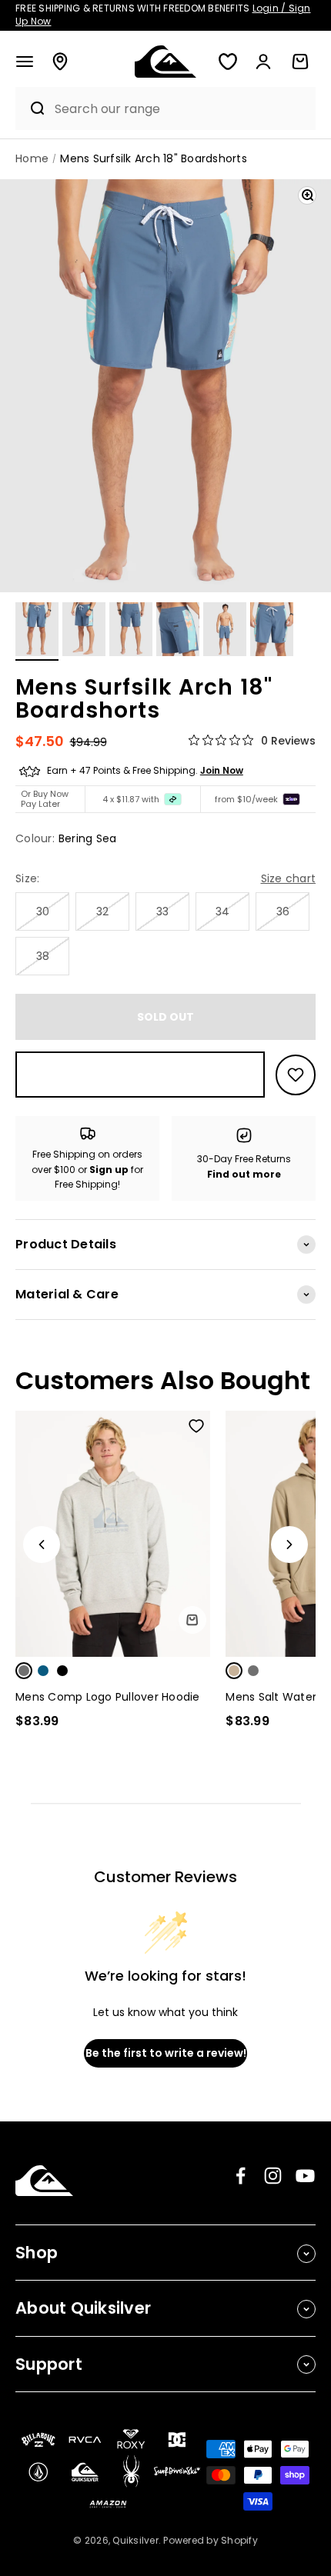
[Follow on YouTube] (305, 2176)
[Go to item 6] (272, 632)
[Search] (31, 108)
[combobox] (181, 109)
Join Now (222, 770)
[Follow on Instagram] (273, 2176)
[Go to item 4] (178, 632)
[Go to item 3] (131, 632)
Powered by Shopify (211, 2540)
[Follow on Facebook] (241, 2176)
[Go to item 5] (225, 632)
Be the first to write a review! (166, 2053)
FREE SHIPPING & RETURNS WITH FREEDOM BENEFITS (163, 15)
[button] (25, 62)
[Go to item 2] (84, 632)
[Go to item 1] (37, 632)
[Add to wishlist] (296, 1075)
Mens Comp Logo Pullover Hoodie (108, 1697)
